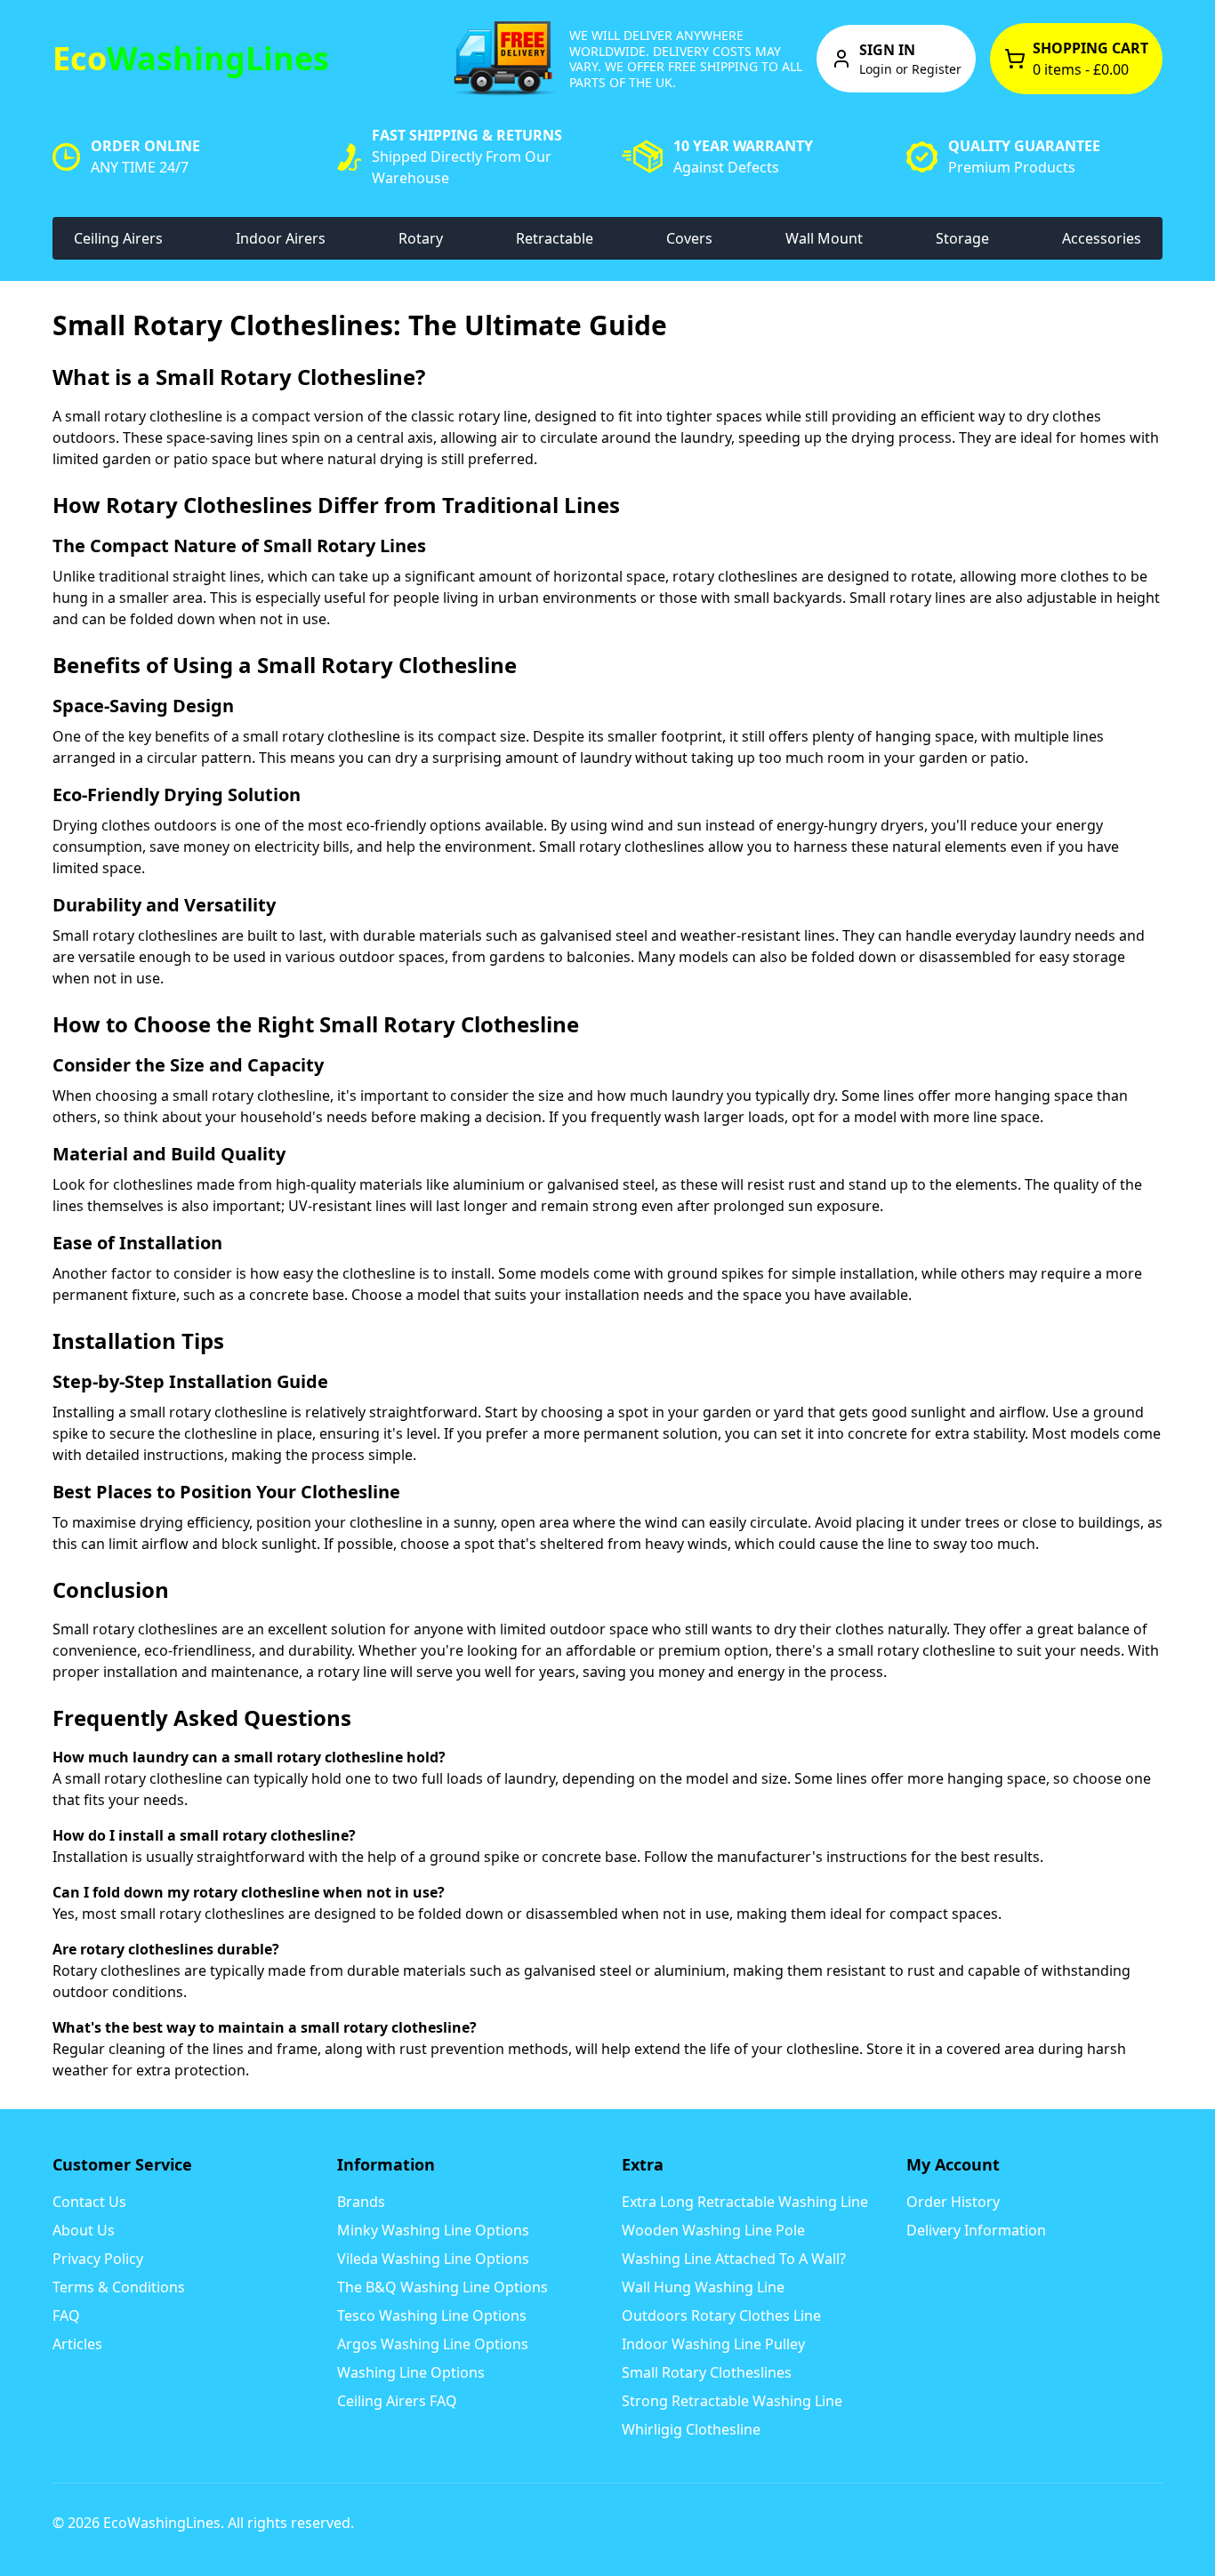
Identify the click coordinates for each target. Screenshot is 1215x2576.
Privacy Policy (98, 2259)
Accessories (1102, 238)
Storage (962, 238)
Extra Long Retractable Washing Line (745, 2202)
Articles (77, 2344)
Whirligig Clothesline (691, 2429)
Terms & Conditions (119, 2287)
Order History (953, 2202)
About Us (84, 2230)
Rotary (421, 238)
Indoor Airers (281, 238)
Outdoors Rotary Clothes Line (721, 2315)
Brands (361, 2202)
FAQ (66, 2315)
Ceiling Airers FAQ (397, 2401)
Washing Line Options (411, 2372)
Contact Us (89, 2202)
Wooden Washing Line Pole (713, 2230)
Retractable (555, 238)
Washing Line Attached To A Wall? (734, 2259)
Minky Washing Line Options (433, 2230)
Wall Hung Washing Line (703, 2287)
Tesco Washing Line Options (432, 2315)
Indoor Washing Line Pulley (713, 2344)
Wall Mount (824, 238)
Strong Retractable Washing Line (732, 2401)
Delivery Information (976, 2230)
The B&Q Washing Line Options (443, 2287)
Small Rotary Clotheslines (707, 2372)
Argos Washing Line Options (433, 2344)
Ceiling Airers (118, 238)
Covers (689, 238)
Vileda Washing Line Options (433, 2259)
